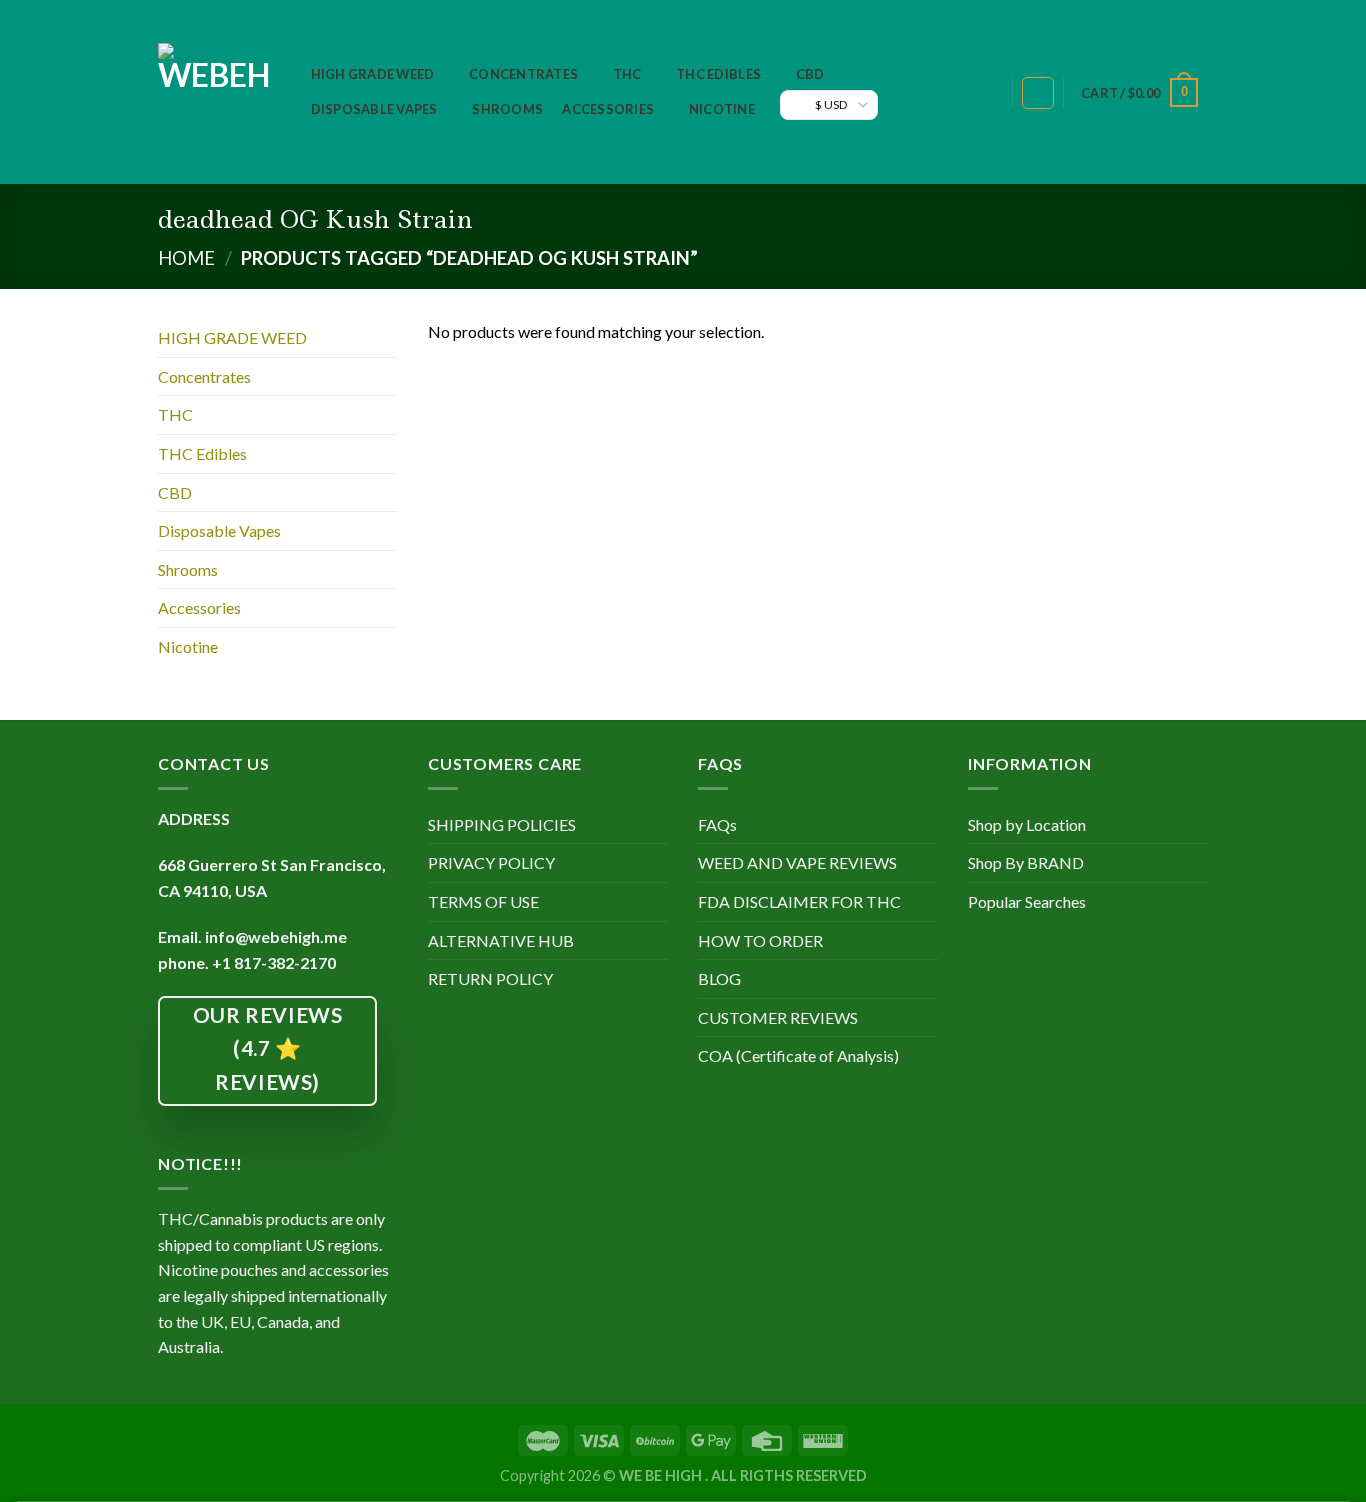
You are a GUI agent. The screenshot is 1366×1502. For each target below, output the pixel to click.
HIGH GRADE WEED (373, 74)
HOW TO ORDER (760, 940)
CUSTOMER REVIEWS (778, 1017)
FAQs (717, 824)
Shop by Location (1027, 824)
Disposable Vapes (374, 109)
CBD (810, 74)
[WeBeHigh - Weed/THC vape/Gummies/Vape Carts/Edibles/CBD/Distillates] (214, 92)
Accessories (608, 109)
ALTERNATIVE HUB (501, 940)
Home (186, 258)
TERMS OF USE (483, 901)
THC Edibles (718, 74)
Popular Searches (1027, 901)
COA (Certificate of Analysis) (798, 1055)
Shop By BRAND (1026, 862)
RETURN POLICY (490, 978)
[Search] (986, 93)
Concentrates (523, 74)
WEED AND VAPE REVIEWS (797, 862)
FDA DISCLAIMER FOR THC (799, 901)
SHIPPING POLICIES (502, 824)
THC (627, 74)
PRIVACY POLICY (491, 862)
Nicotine (722, 109)
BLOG (719, 978)
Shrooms (507, 109)
